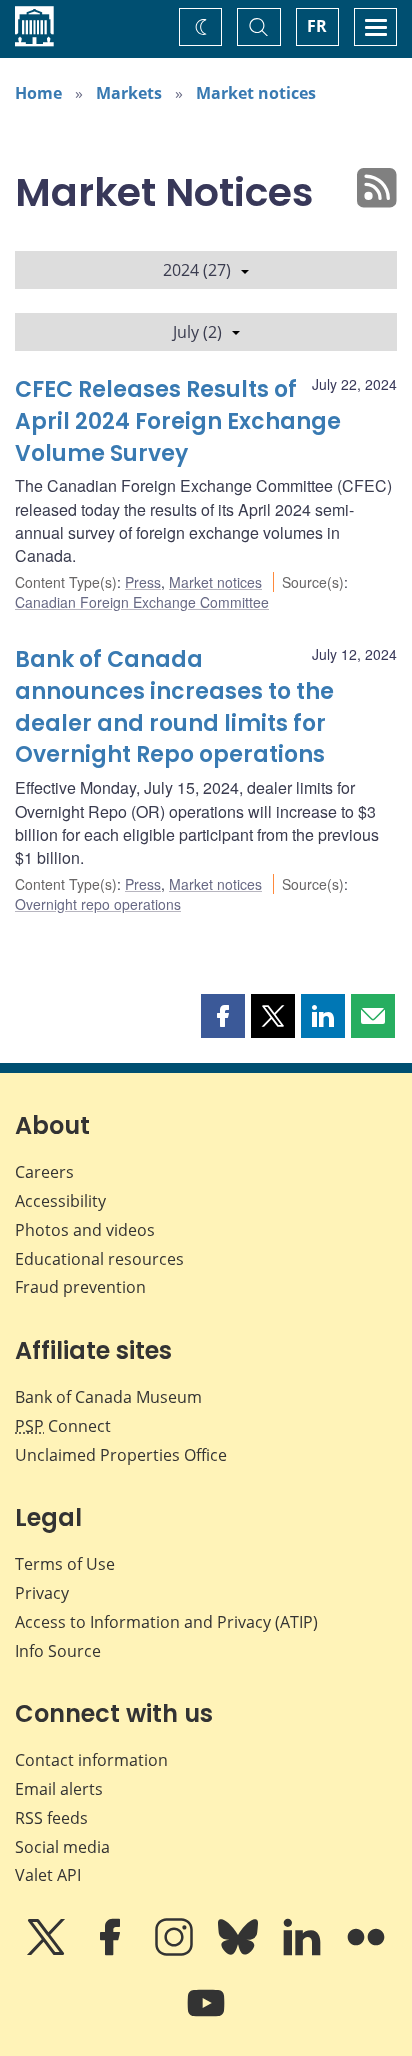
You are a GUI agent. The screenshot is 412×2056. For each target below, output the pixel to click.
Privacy (42, 1593)
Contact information (91, 1760)
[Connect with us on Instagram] (176, 1951)
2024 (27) (197, 270)
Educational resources (99, 1259)
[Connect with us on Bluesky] (240, 1951)
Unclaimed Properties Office (121, 1455)
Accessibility (60, 1201)
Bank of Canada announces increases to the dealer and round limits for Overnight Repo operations (174, 707)
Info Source (58, 1651)
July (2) (197, 332)
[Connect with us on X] (48, 1951)
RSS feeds (51, 1818)
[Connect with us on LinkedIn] (304, 1951)
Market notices (256, 93)
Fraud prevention (80, 1287)
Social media (62, 1847)
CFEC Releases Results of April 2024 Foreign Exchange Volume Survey (178, 421)
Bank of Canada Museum (108, 1397)
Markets (129, 93)
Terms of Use (65, 1564)
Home (38, 93)
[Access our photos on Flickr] (366, 1951)
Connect (63, 1426)
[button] (223, 1016)
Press (143, 582)
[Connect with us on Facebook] (112, 1951)
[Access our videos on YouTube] (206, 2017)
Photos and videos (85, 1230)
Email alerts (59, 1789)
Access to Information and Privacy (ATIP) (166, 1622)
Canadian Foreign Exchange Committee (142, 602)
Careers (44, 1172)
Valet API (48, 1875)
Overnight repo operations (98, 904)
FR (317, 26)
